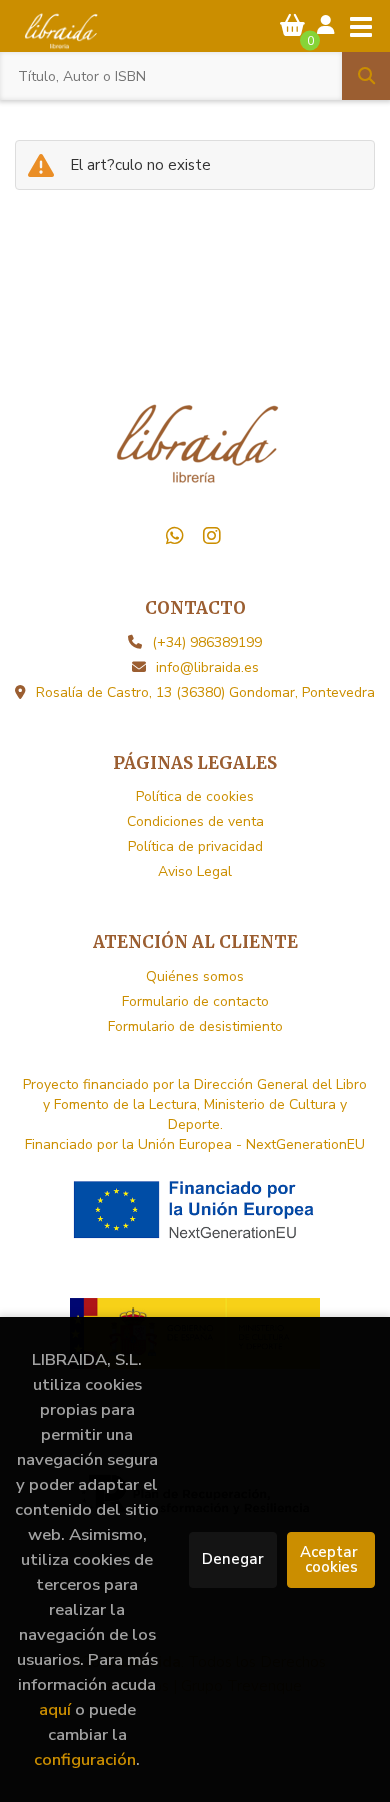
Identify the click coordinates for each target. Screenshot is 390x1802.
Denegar (233, 1559)
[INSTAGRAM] (212, 536)
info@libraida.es (207, 667)
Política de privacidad (195, 846)
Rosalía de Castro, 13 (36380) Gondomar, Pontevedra (205, 692)
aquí (55, 1709)
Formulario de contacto (195, 1001)
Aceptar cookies (331, 1559)
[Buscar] (366, 76)
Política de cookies (195, 796)
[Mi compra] (292, 25)
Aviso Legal (195, 871)
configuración (85, 1759)
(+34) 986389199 (207, 642)
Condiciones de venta (195, 821)
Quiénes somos (195, 976)
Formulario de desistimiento (195, 1026)
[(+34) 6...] (175, 536)
